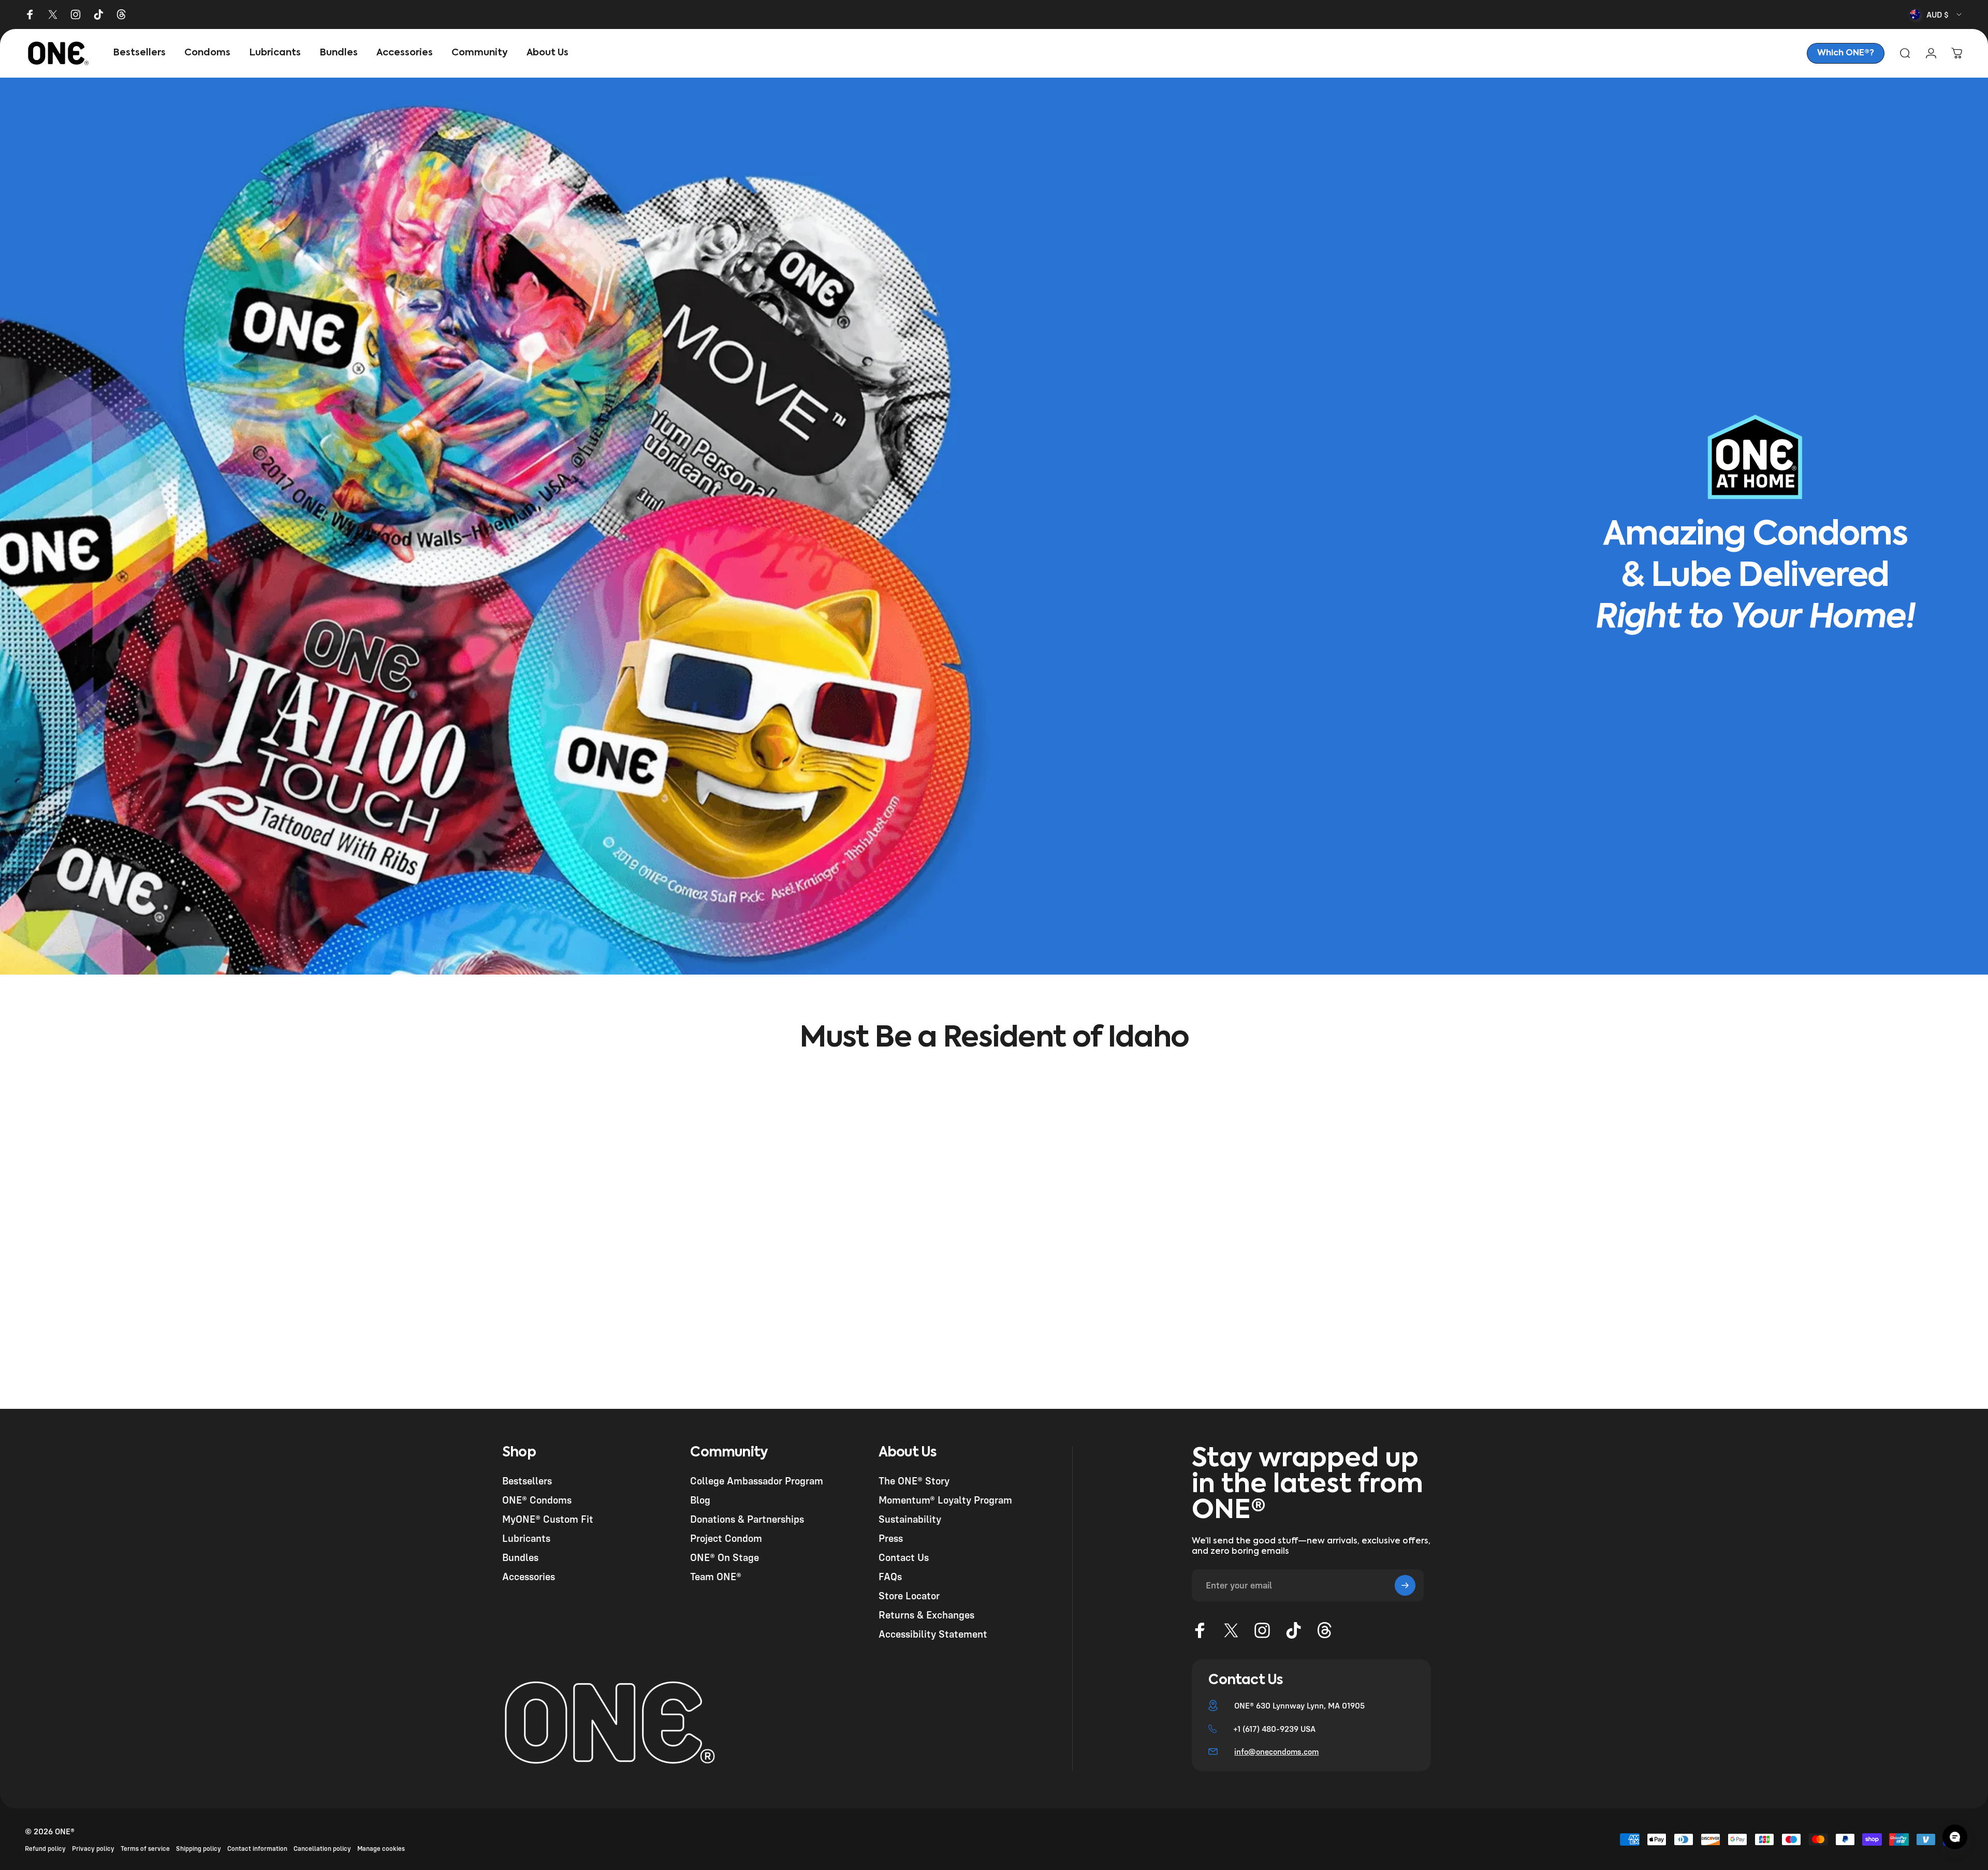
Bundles (520, 1557)
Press (891, 1538)
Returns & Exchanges (926, 1615)
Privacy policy (93, 1849)
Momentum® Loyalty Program (945, 1500)
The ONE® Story (914, 1481)
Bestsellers (527, 1481)
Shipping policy (199, 1849)
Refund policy (45, 1849)
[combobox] (1936, 14)
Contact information (257, 1849)
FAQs (890, 1576)
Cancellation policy (322, 1849)
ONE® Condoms (537, 1500)
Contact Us (904, 1557)
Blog (700, 1500)
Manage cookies (381, 1849)
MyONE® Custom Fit (548, 1519)
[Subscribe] (1405, 1585)
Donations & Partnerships (747, 1519)
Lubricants (526, 1538)
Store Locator (909, 1595)
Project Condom (726, 1538)
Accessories (529, 1576)
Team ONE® (716, 1576)
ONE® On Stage (725, 1557)
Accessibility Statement (933, 1634)
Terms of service (145, 1849)
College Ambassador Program (757, 1481)
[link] (1846, 53)
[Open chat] (1955, 1837)
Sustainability (910, 1519)
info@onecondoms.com (1276, 1751)
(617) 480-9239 (1270, 1729)
